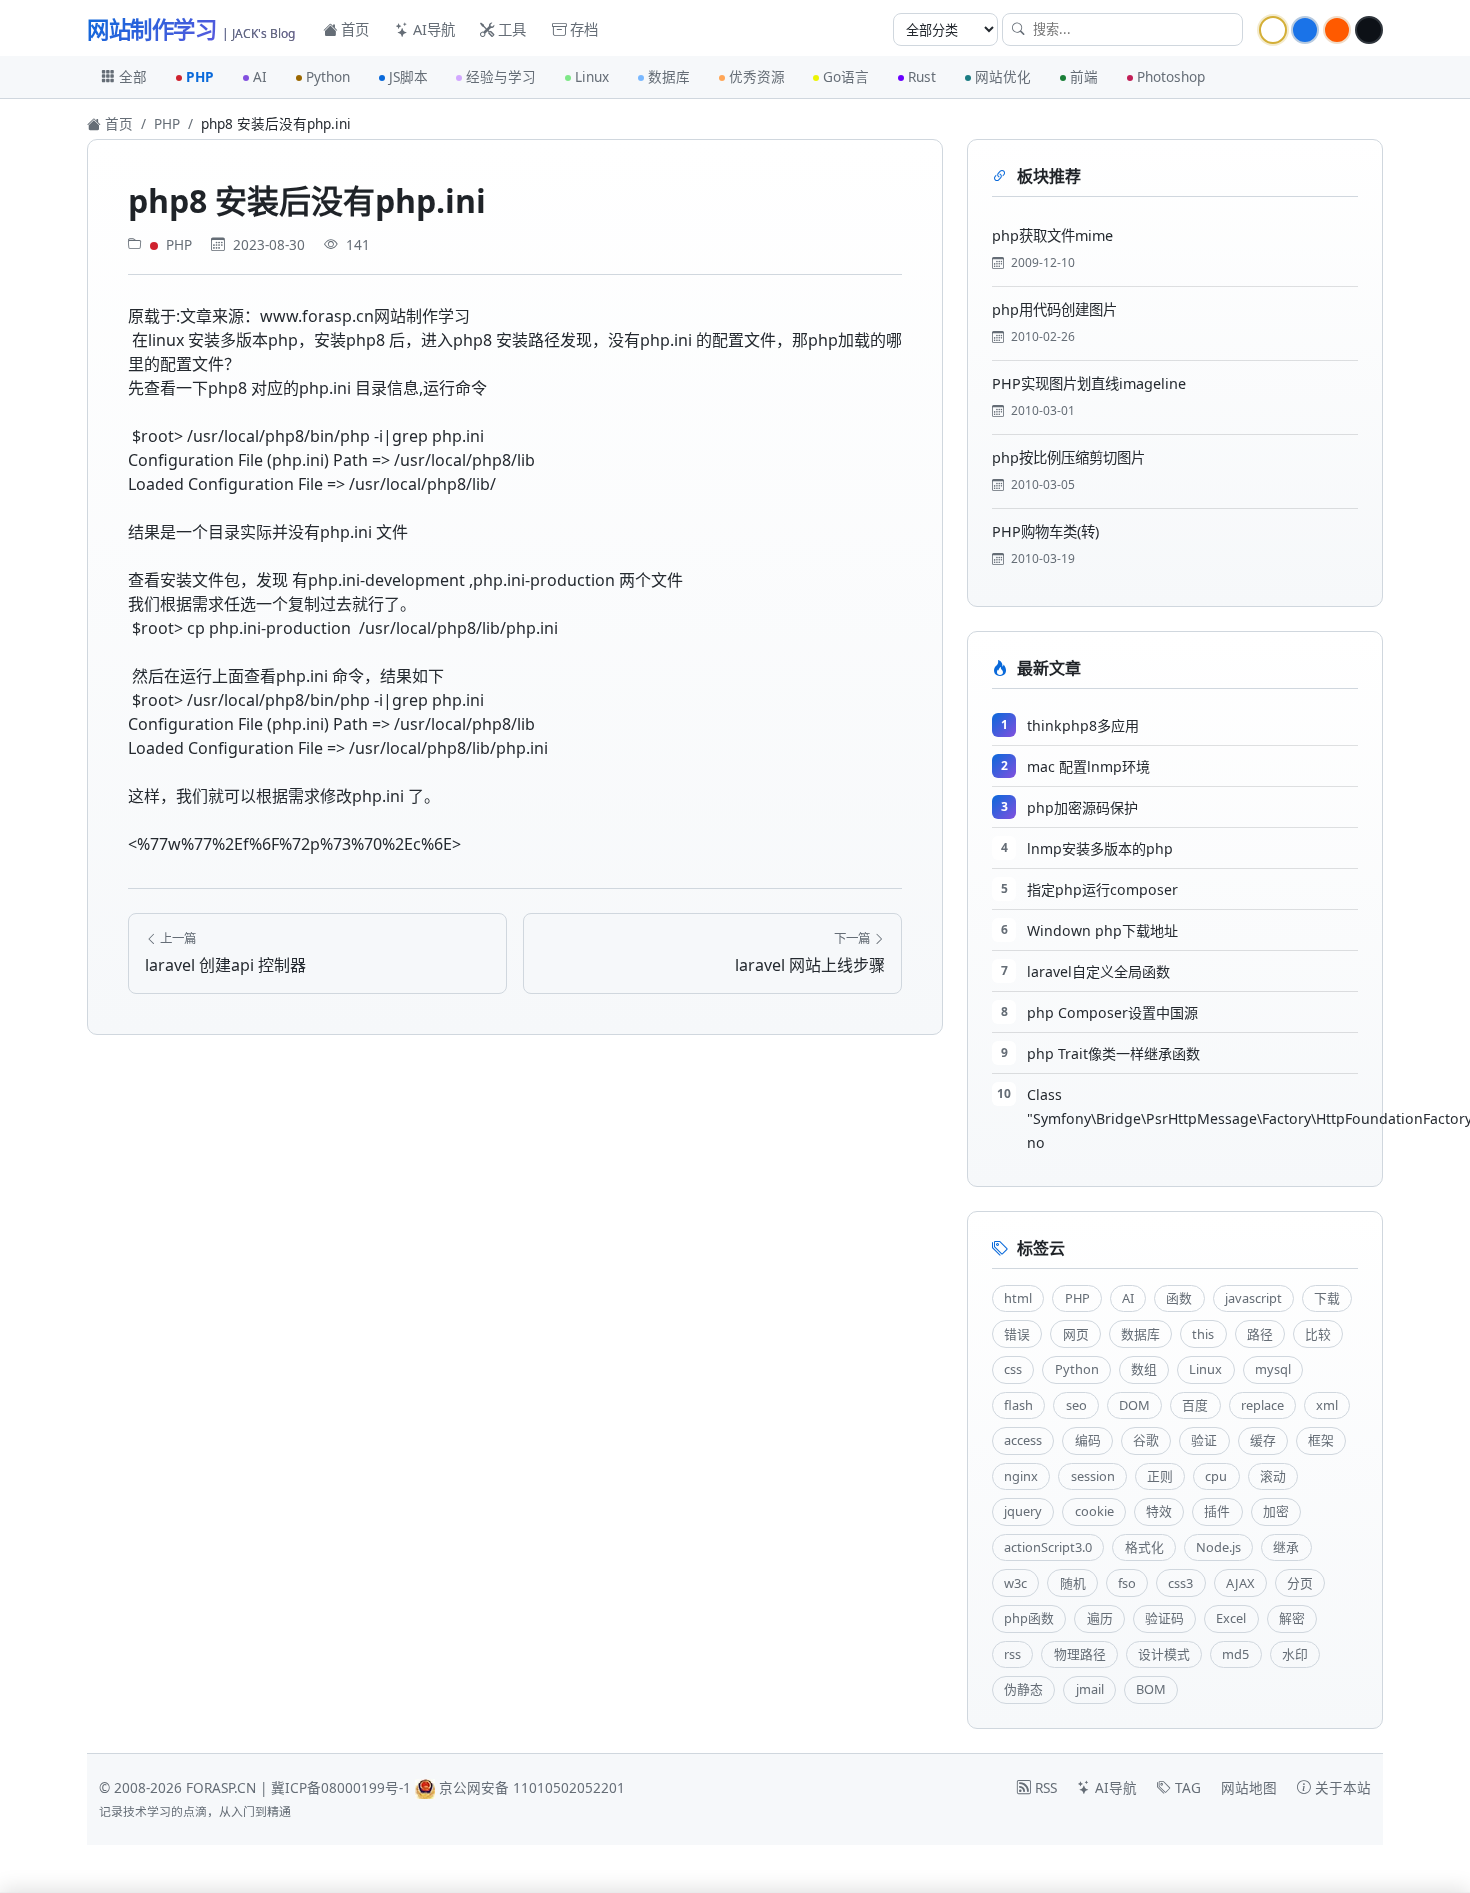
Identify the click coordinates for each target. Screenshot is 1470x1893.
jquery (1023, 1511)
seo (1076, 1405)
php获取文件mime (1052, 235)
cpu (1216, 1476)
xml (1327, 1405)
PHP (200, 76)
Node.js (1218, 1547)
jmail (1090, 1689)
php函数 (1029, 1618)
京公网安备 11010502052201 (532, 1787)
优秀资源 (757, 76)
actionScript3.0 (1048, 1547)
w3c (1015, 1583)
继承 (1286, 1547)
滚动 (1273, 1476)
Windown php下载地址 (1102, 930)
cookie (1094, 1511)
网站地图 (1249, 1787)
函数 (1179, 1298)
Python (328, 76)
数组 (1144, 1369)
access (1023, 1440)
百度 (1195, 1405)
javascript (1253, 1298)
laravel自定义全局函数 (1098, 971)
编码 (1088, 1440)
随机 (1073, 1583)
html (1018, 1298)
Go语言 (846, 76)
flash (1018, 1405)
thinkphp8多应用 (1083, 725)
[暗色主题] (1369, 30)
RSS (1044, 1787)
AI (260, 76)
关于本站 (1341, 1787)
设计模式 (1164, 1654)
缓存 (1263, 1440)
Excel (1231, 1618)
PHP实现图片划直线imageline (1089, 383)
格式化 (1144, 1547)
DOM (1134, 1405)
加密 (1276, 1511)
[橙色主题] (1337, 30)
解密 (1292, 1618)
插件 (1217, 1511)
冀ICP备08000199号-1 (341, 1787)
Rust (922, 76)
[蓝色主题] (1305, 30)
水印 (1295, 1654)
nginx (1021, 1476)
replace (1262, 1405)
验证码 (1164, 1618)
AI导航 (432, 29)
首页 (353, 29)
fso (1127, 1583)
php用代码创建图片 (1054, 309)
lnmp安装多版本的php (1100, 848)
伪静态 (1023, 1689)
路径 (1260, 1334)
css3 (1180, 1583)
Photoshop (1171, 76)
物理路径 (1080, 1654)
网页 (1076, 1334)
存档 (582, 29)
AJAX (1240, 1583)
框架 (1321, 1440)
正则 (1160, 1476)
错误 (1017, 1334)
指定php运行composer (1102, 889)
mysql (1273, 1369)
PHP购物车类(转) (1045, 531)
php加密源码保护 (1082, 807)
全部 (133, 76)
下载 (1327, 1298)
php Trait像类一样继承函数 (1113, 1053)
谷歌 (1146, 1440)
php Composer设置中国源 (1112, 1012)
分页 (1300, 1583)
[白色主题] (1273, 30)
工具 (510, 29)
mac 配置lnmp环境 (1088, 766)
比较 (1318, 1334)
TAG (1186, 1787)
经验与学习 (501, 76)
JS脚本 (408, 76)
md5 (1235, 1654)
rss (1012, 1654)
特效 (1159, 1511)
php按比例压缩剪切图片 (1068, 457)
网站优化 (1003, 76)
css (1013, 1369)
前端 (1084, 76)
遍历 (1100, 1618)
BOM (1151, 1689)
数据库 (669, 76)
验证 (1204, 1440)
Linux (592, 76)
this (1203, 1334)
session (1093, 1476)
